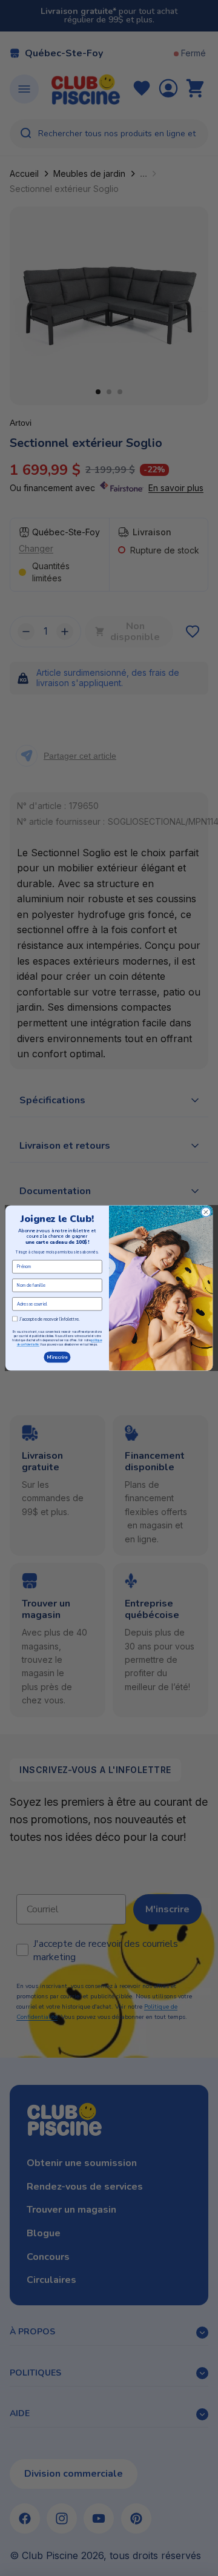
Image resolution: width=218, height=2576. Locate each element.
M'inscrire (57, 1357)
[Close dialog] (206, 1212)
